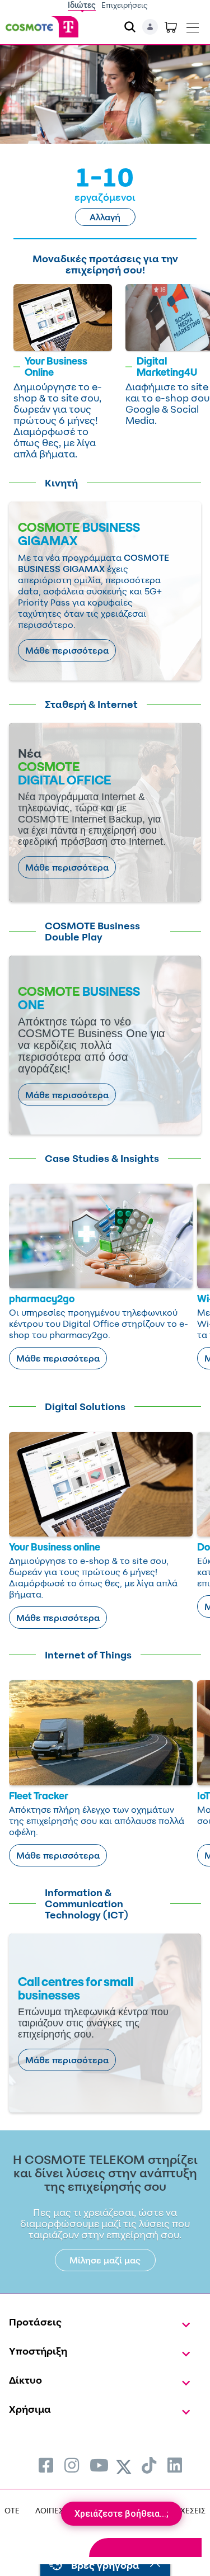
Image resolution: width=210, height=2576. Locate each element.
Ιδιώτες (82, 5)
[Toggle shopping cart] (171, 27)
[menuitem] (46, 2465)
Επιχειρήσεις (125, 5)
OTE (12, 2510)
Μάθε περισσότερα (67, 650)
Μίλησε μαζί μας (105, 2260)
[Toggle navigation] (193, 25)
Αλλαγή (105, 217)
